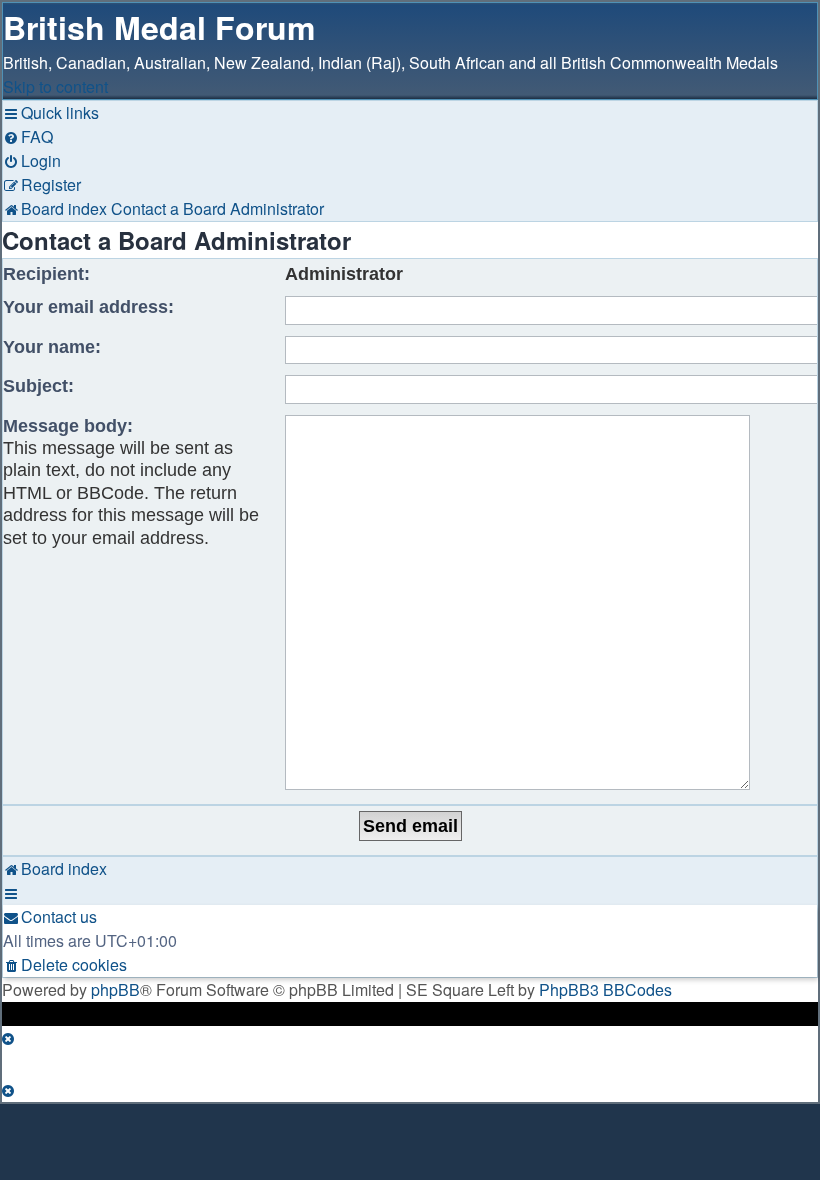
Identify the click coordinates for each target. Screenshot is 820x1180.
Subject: (38, 386)
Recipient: (46, 274)
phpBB (115, 989)
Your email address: (88, 307)
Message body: (68, 426)
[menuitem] (28, 136)
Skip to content (55, 86)
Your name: (52, 347)
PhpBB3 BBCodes (605, 989)
